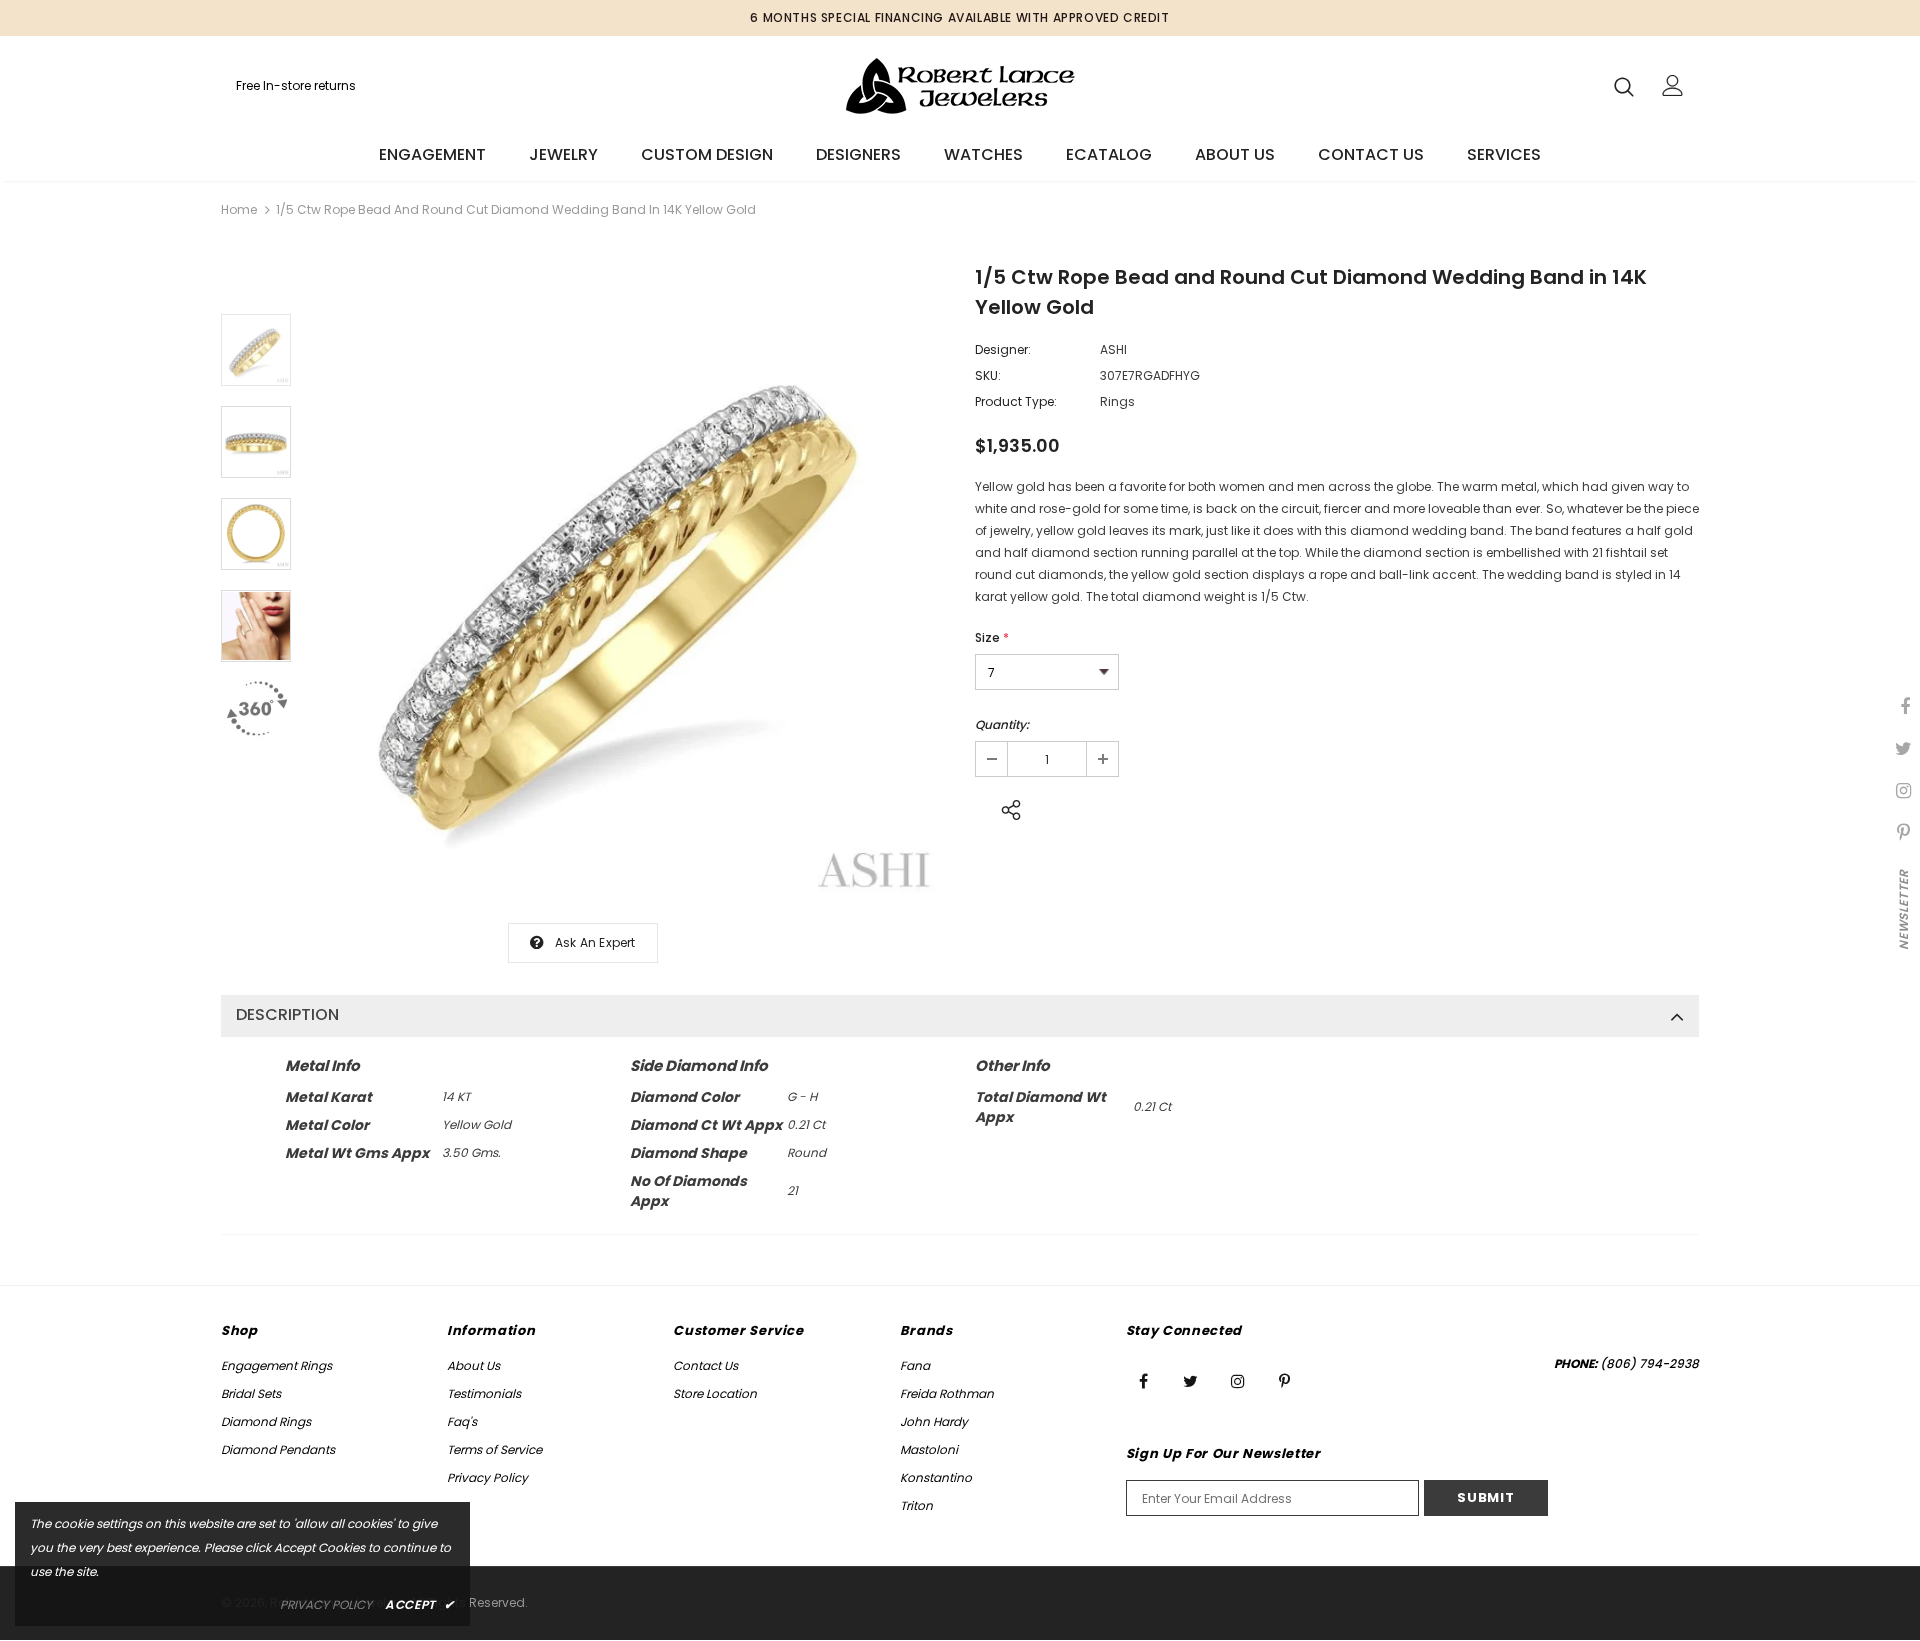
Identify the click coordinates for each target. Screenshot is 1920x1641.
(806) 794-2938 (1649, 1363)
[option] (628, 586)
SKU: (988, 375)
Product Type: (1016, 401)
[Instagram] (1238, 1381)
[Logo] (960, 85)
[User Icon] (1673, 85)
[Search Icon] (1624, 86)
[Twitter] (1191, 1381)
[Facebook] (1144, 1381)
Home (239, 209)
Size (992, 637)
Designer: (1003, 349)
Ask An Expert (595, 942)
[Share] (1005, 807)
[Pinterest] (1285, 1381)
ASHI (1113, 349)
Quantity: (1002, 724)
